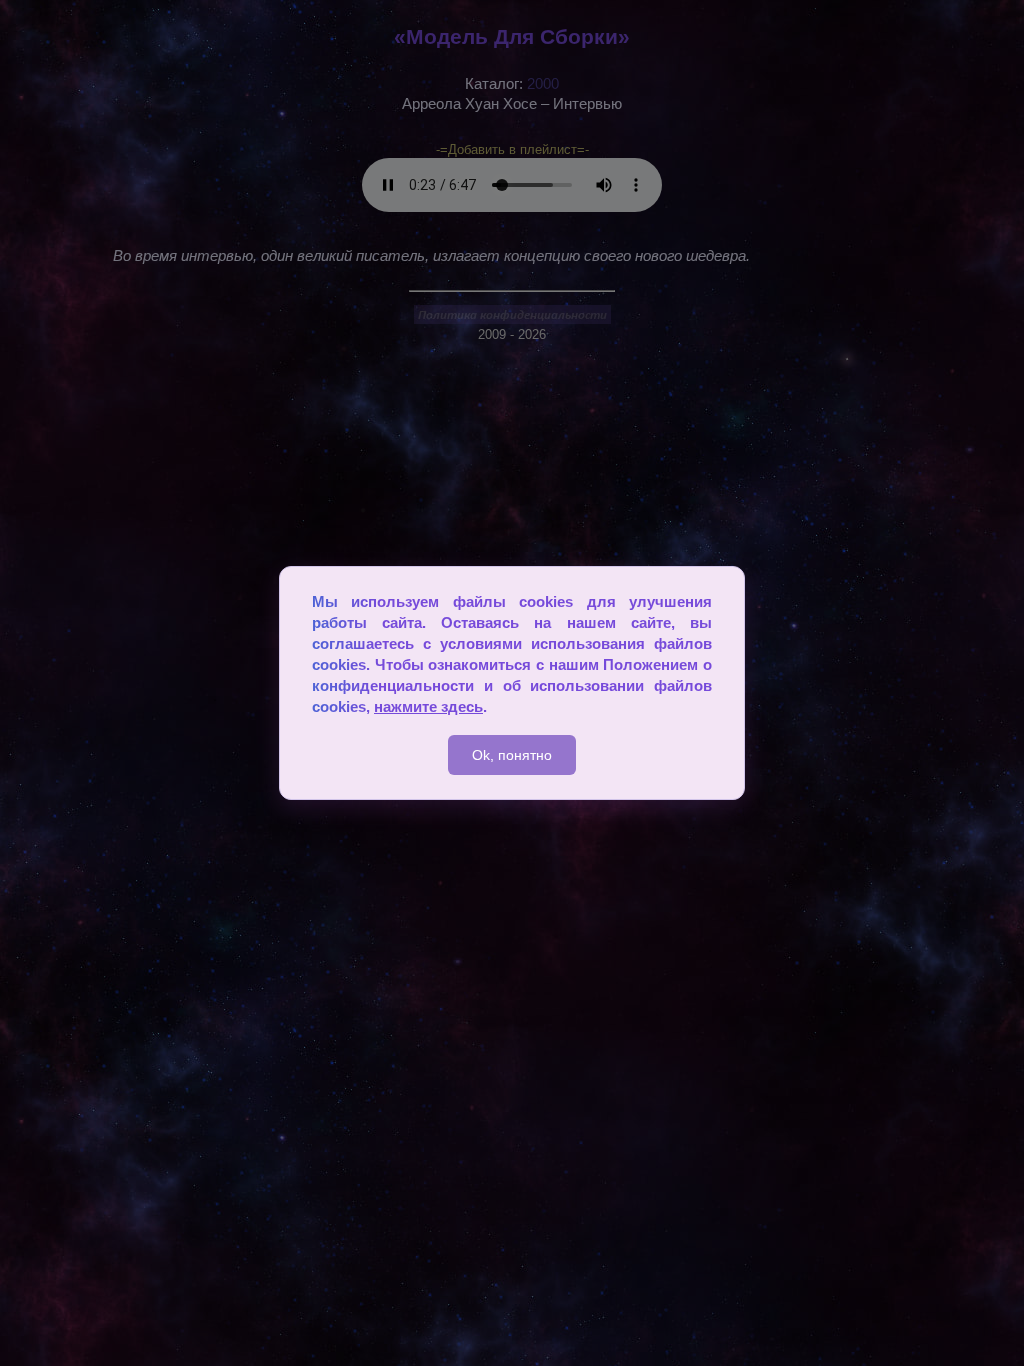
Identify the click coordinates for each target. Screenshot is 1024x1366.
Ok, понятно (512, 755)
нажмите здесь (428, 706)
